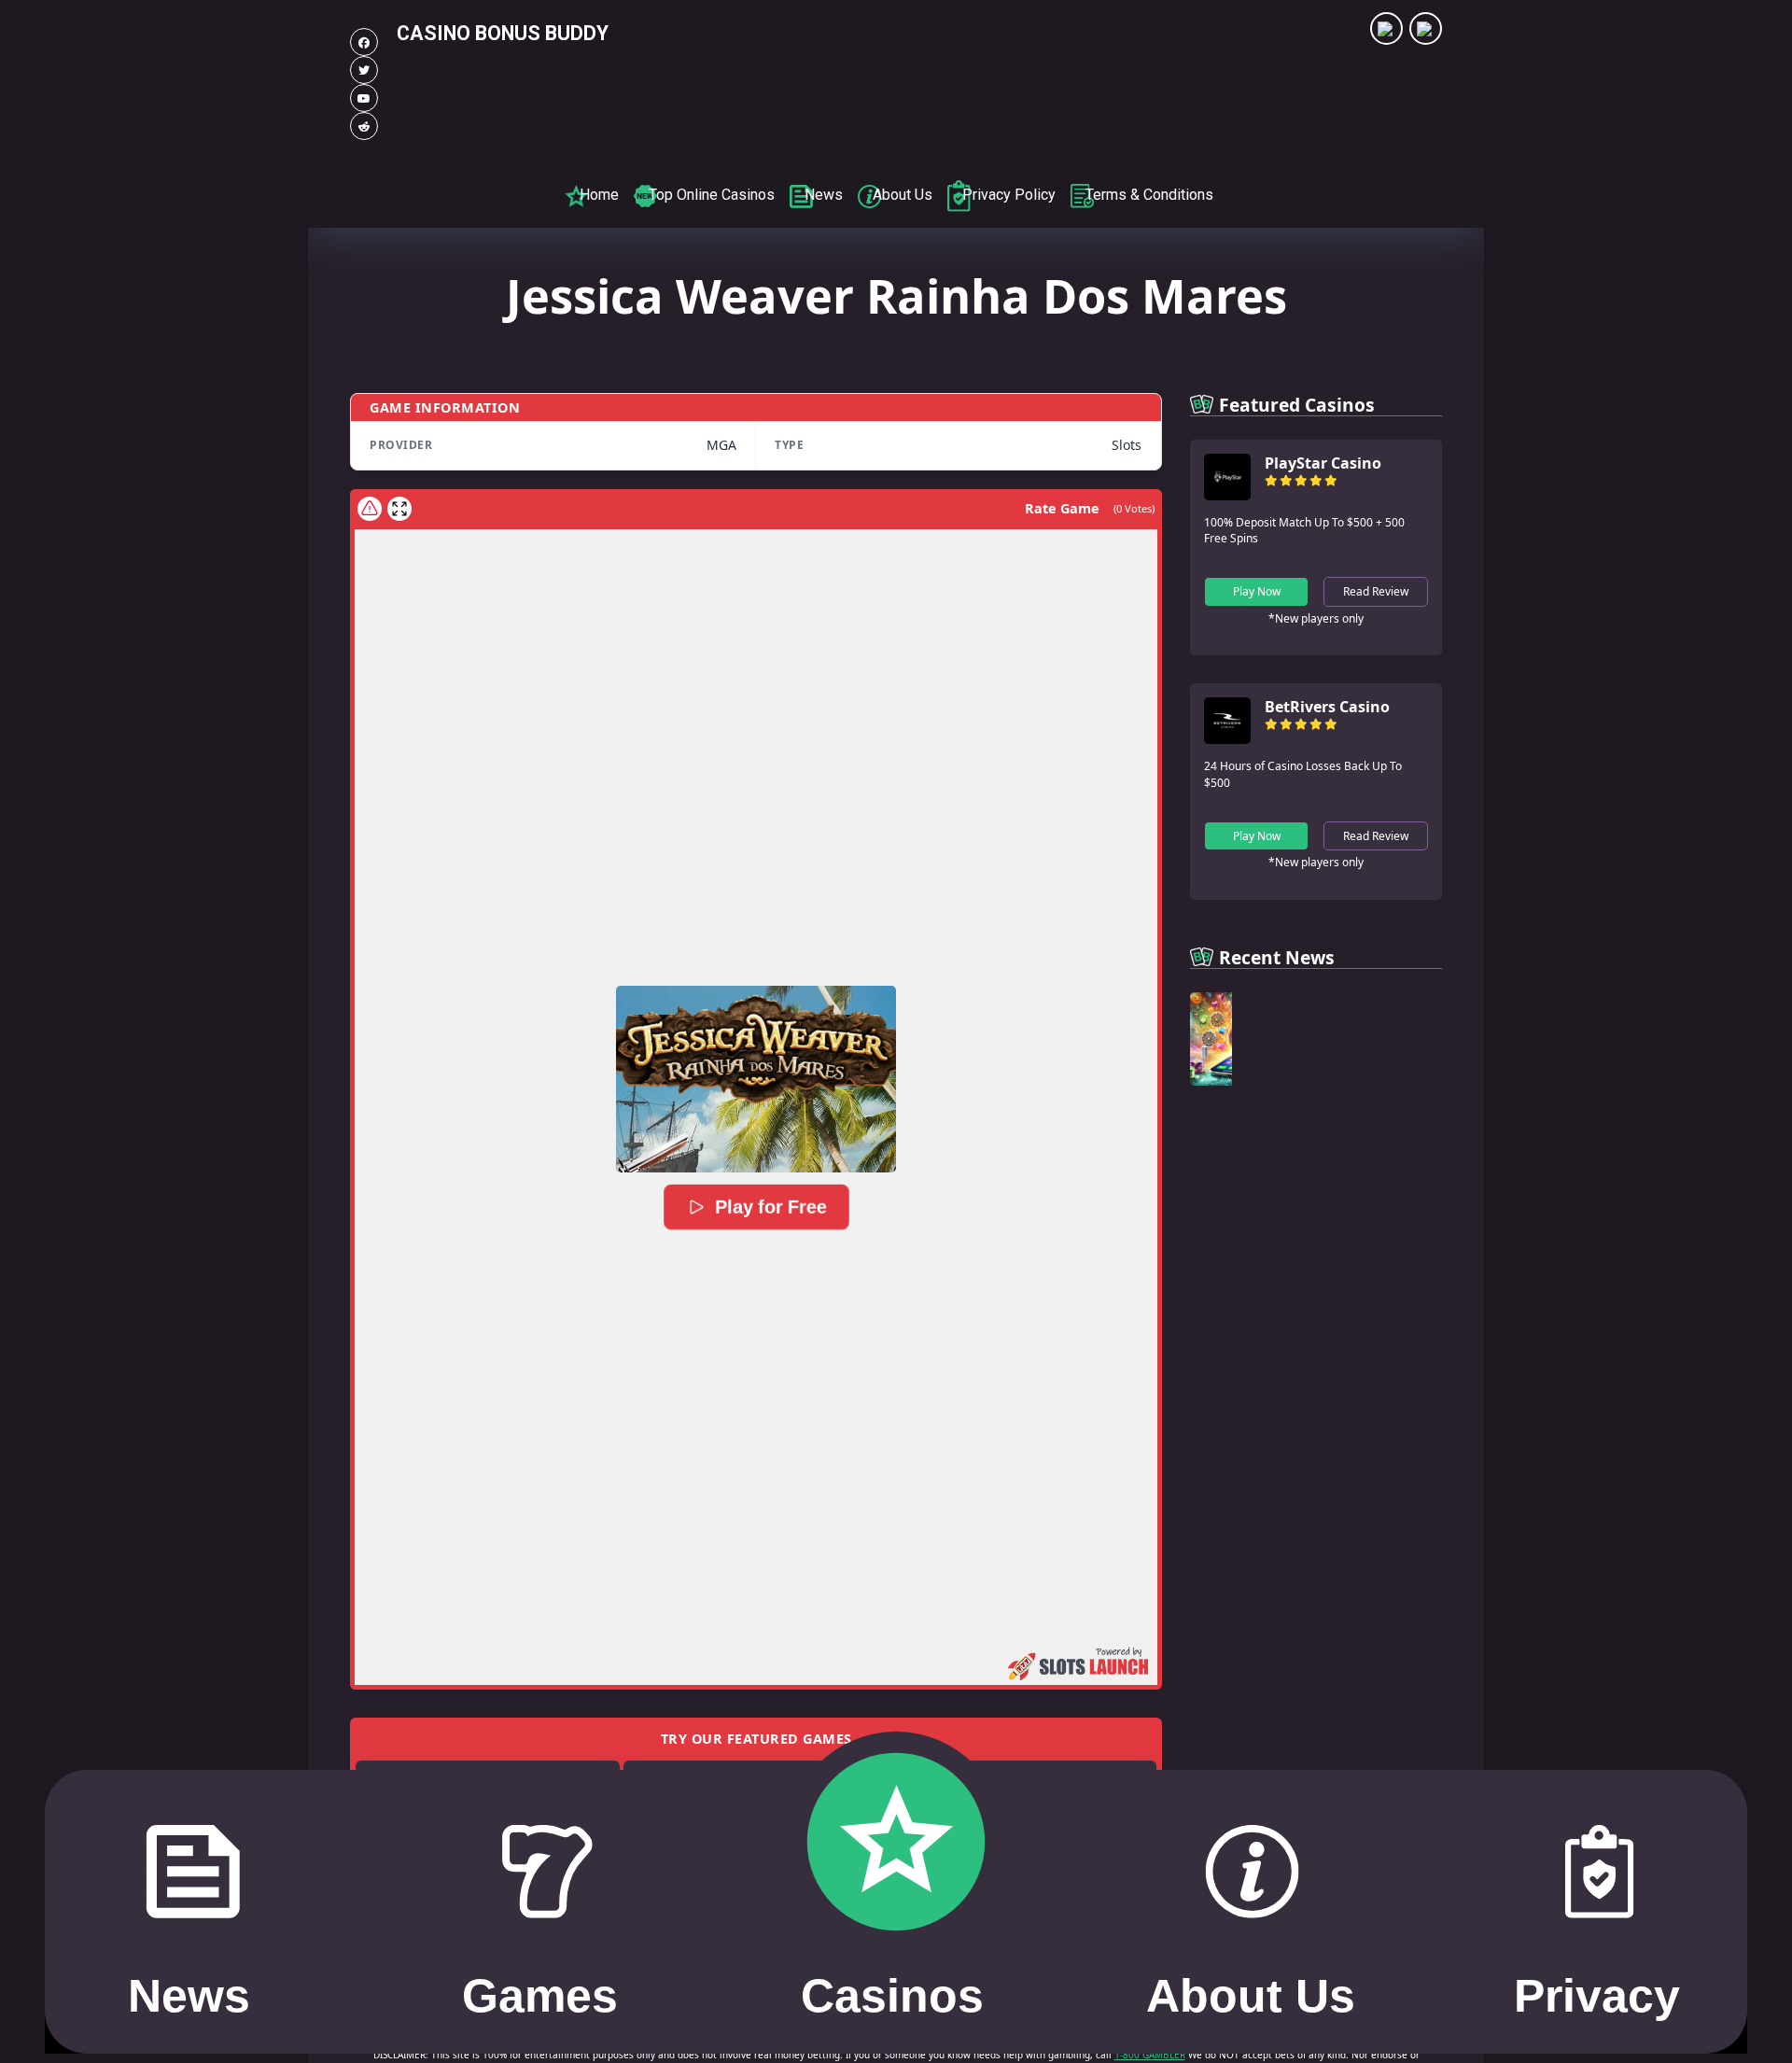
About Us (903, 195)
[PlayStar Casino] (1227, 495)
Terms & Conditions (1149, 195)
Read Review (1376, 591)
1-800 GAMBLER (1150, 2055)
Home (599, 195)
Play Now (1257, 591)
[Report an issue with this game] (370, 509)
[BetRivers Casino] (1227, 738)
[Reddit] (364, 126)
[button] (756, 1079)
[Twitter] (364, 70)
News (824, 195)
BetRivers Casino (1327, 707)
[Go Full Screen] (399, 509)
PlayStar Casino (1323, 463)
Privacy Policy (1009, 195)
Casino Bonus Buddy (503, 33)
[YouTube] (364, 98)
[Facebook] (364, 42)
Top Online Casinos (712, 195)
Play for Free (770, 1207)
